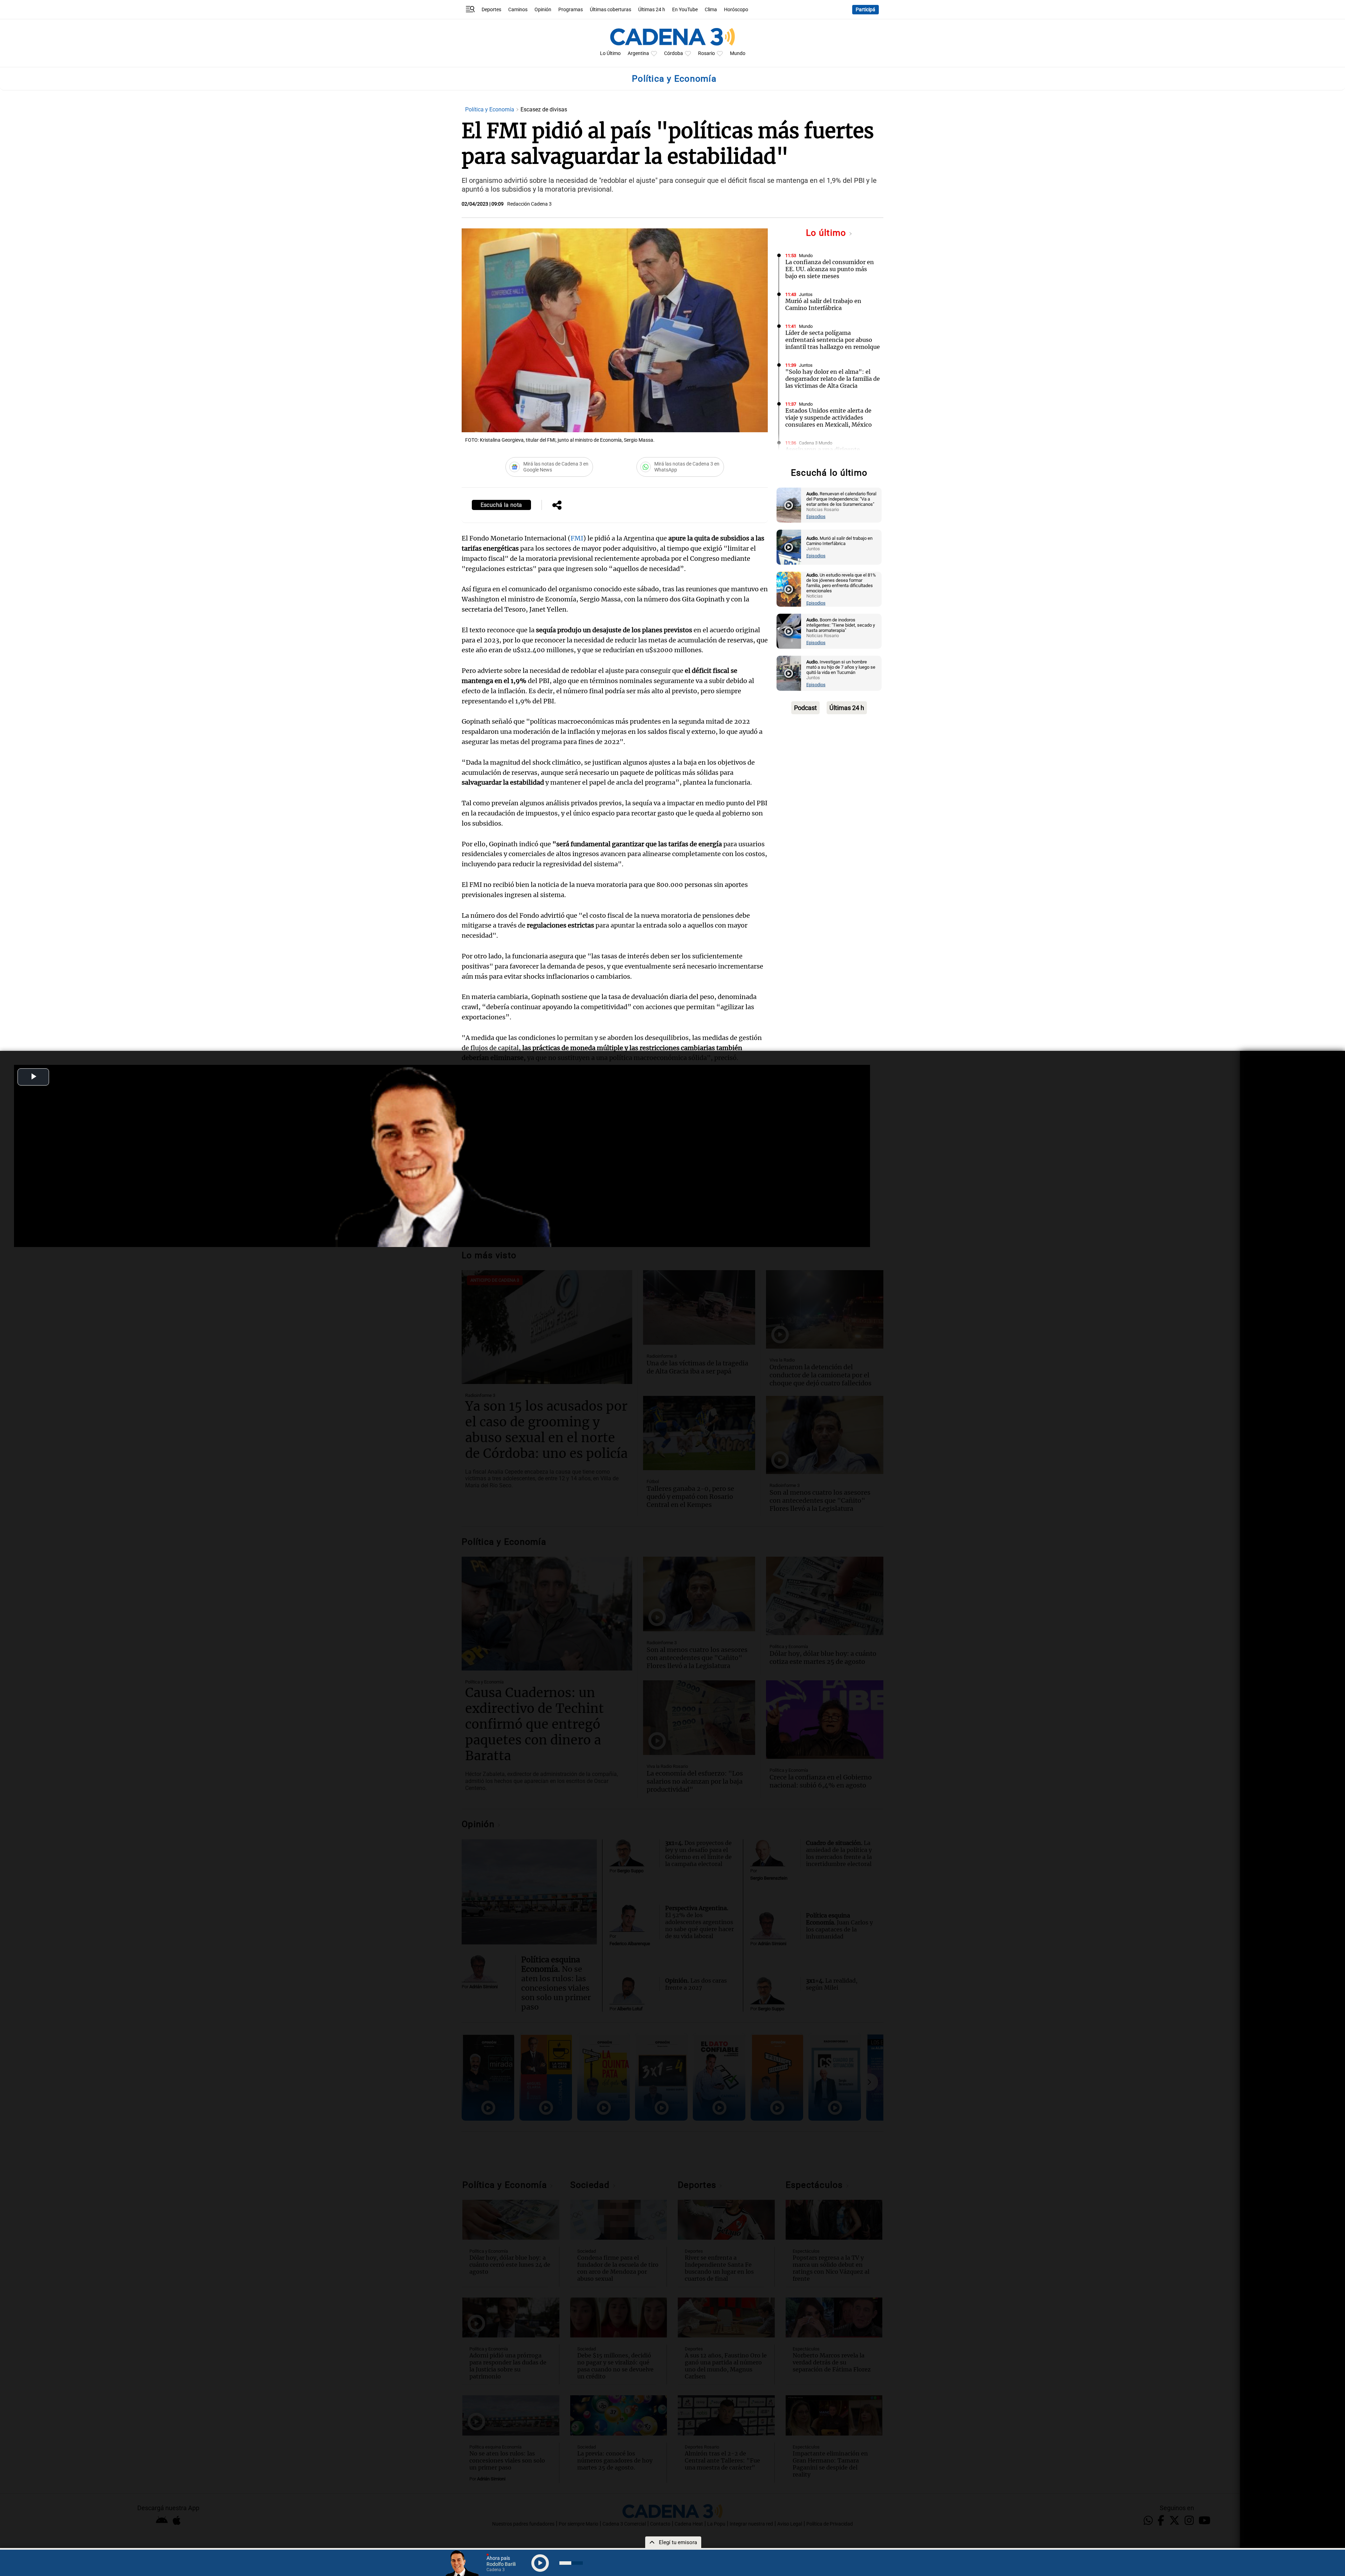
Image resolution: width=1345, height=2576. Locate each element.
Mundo (738, 53)
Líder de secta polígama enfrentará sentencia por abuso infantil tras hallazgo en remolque (833, 340)
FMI (577, 538)
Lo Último (610, 53)
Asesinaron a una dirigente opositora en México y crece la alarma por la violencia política (828, 456)
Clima (711, 10)
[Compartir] (557, 506)
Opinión (543, 10)
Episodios (816, 516)
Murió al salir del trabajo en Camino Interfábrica (823, 304)
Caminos (518, 10)
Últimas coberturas (611, 10)
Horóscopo (736, 10)
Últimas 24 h (652, 10)
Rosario (706, 53)
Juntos (806, 294)
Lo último (827, 233)
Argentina (638, 53)
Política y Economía (490, 109)
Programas (571, 10)
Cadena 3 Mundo (816, 443)
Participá (865, 10)
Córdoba (674, 53)
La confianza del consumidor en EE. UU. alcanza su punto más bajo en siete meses (830, 269)
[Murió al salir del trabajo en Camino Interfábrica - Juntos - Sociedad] (789, 547)
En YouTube (685, 10)
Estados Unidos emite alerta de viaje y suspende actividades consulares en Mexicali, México (829, 418)
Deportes (491, 10)
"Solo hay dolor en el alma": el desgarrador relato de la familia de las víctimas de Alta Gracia (833, 379)
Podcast (805, 708)
